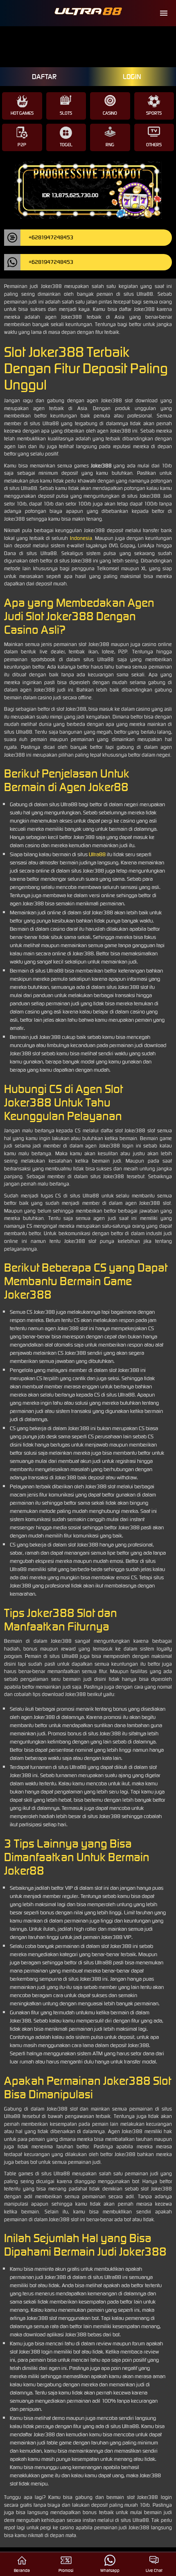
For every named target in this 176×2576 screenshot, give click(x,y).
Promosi (66, 2570)
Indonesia (81, 538)
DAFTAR (44, 77)
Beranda (22, 2570)
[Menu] (164, 13)
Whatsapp (110, 2570)
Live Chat (154, 2570)
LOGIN (132, 77)
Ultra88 (97, 854)
